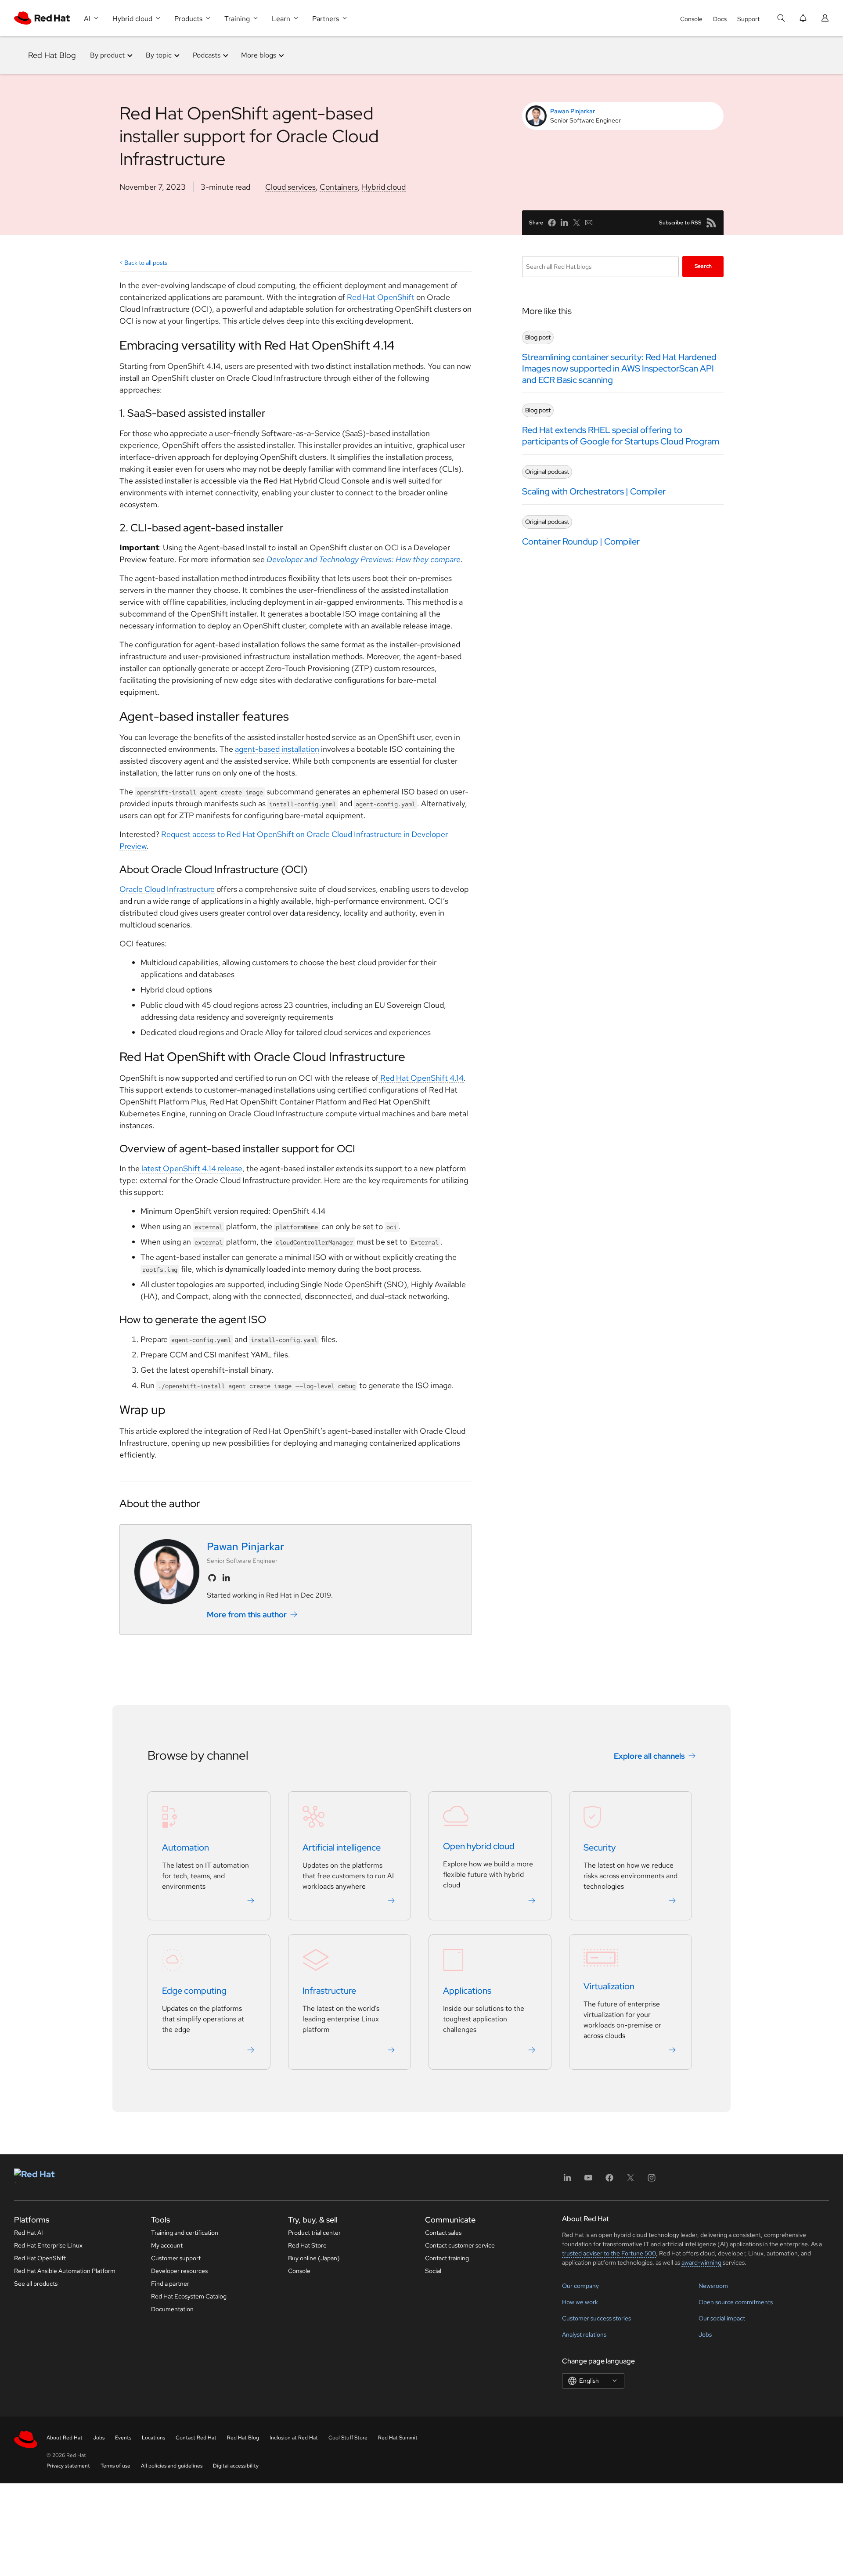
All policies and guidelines (172, 2466)
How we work (580, 2302)
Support (748, 19)
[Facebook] (609, 2181)
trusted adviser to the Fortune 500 (609, 2253)
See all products (36, 2284)
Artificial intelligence (342, 1847)
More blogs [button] (259, 55)
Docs (720, 19)
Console (691, 19)
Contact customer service (460, 2245)
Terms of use (115, 2466)
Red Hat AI (29, 2233)
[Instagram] (652, 2181)
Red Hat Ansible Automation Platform (65, 2271)
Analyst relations (584, 2334)
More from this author (247, 1615)
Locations (153, 2438)
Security (600, 1847)
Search (703, 266)
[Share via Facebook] (552, 223)
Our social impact (722, 2318)
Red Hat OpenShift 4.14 (421, 1078)
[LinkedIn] (567, 2181)
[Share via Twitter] (576, 223)
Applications (467, 1991)
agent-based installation (277, 749)
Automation (186, 1847)
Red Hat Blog (52, 55)
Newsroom (713, 2286)
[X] (630, 2181)
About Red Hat (65, 2438)
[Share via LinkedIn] (564, 223)
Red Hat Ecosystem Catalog (189, 2296)
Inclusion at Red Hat (294, 2438)
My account (167, 2245)
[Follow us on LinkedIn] (226, 1578)
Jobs (705, 2334)
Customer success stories (596, 2318)
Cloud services (290, 187)
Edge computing (194, 1991)
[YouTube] (588, 2181)
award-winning (701, 2262)
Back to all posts (146, 263)
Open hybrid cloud (479, 1846)
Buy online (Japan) (314, 2258)
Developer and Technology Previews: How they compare (364, 559)
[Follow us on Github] (212, 1578)
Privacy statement (68, 2466)
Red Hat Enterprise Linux (48, 2245)
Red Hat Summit (398, 2438)
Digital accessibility (236, 2466)
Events (123, 2438)
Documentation (172, 2309)
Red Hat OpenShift (381, 297)
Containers (339, 187)
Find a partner (170, 2284)
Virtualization (609, 1986)
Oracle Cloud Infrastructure (167, 889)
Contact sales (443, 2233)
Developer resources (179, 2271)
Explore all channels (649, 1755)
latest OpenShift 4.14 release (191, 1168)
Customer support (176, 2258)
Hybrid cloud (384, 187)
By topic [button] (159, 55)
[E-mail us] (589, 223)
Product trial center (314, 2233)
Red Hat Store (307, 2245)
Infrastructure (329, 1991)
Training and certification (185, 2233)
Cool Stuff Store (348, 2438)
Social (433, 2271)
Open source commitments (736, 2302)
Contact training (447, 2258)
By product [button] (107, 55)
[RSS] (711, 223)
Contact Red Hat (196, 2438)
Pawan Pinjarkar (573, 111)
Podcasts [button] (207, 55)
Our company (580, 2286)
